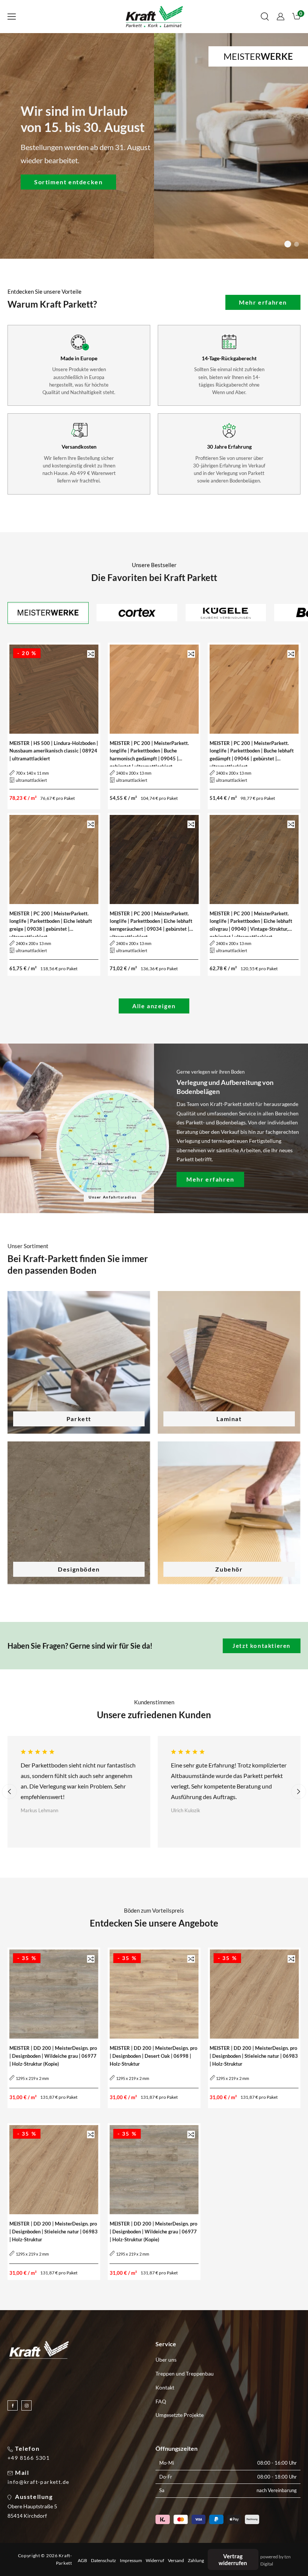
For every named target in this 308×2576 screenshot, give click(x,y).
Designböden (79, 1569)
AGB (82, 2561)
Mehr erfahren (263, 302)
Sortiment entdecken (68, 181)
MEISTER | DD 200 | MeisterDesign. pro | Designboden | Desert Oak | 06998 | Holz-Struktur (153, 2056)
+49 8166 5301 (29, 2458)
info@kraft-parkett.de (38, 2482)
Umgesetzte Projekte (180, 2415)
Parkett (79, 1419)
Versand (176, 2561)
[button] (12, 17)
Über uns (166, 2360)
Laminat (229, 1419)
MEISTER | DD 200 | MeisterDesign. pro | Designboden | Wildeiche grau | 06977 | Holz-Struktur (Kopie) (53, 2056)
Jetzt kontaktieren (262, 1646)
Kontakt (165, 2387)
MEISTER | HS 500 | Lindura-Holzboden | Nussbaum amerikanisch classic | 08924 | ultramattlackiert (54, 751)
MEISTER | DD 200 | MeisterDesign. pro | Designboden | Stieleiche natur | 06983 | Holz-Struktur (254, 2056)
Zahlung (196, 2561)
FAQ (161, 2401)
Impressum (131, 2561)
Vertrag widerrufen (233, 2559)
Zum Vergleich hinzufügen (91, 654)
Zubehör (229, 1569)
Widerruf (155, 2561)
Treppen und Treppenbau (185, 2373)
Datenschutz (103, 2561)
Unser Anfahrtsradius (113, 1197)
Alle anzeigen (154, 1006)
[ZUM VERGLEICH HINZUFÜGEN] (91, 654)
